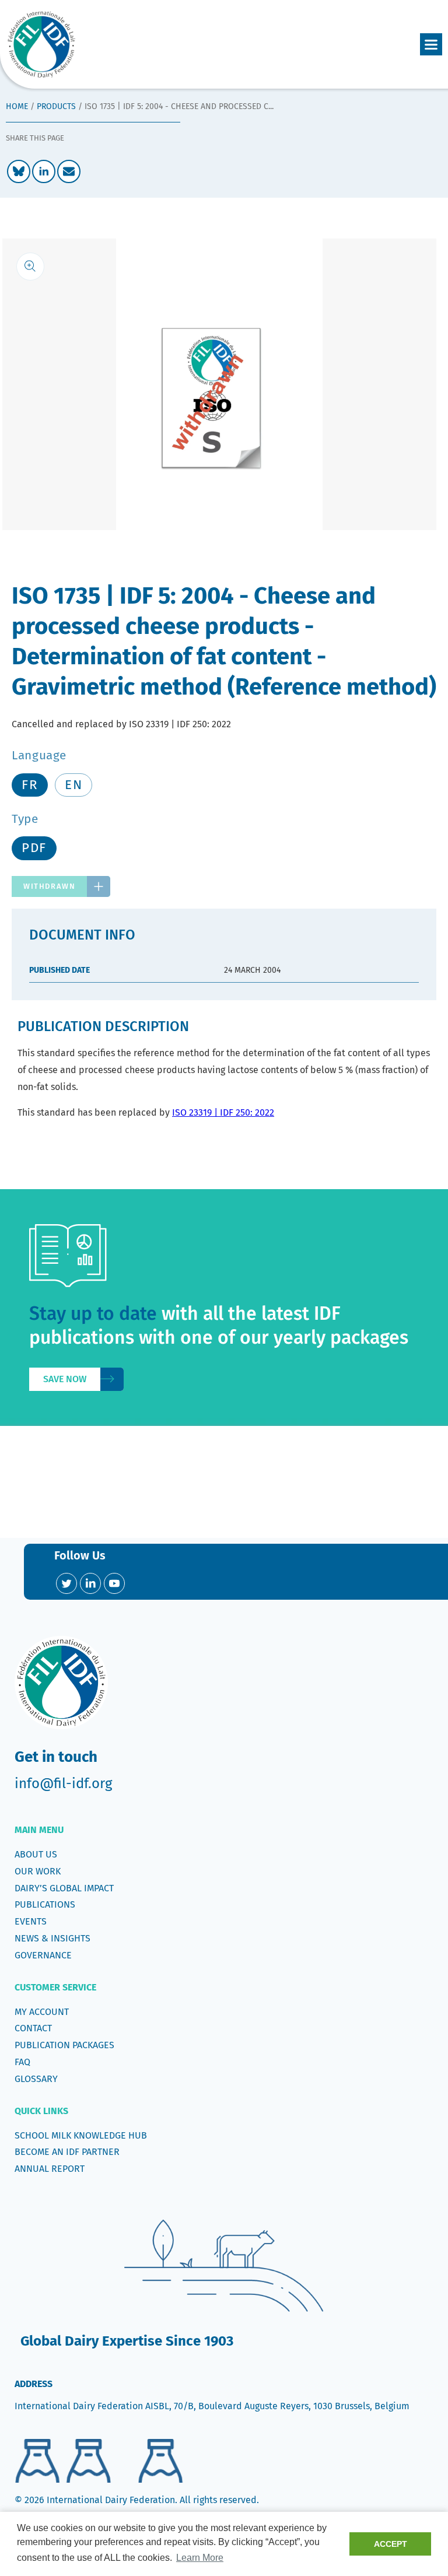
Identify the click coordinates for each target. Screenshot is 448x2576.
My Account (42, 2012)
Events (31, 1921)
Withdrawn (49, 886)
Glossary (36, 2079)
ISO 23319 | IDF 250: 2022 (223, 1112)
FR (30, 785)
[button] (431, 44)
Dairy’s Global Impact (64, 1888)
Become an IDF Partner (67, 2152)
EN (73, 785)
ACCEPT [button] (391, 2544)
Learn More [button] (200, 2558)
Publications (45, 1904)
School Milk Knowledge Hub (81, 2135)
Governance (43, 1955)
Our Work (38, 1871)
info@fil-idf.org (63, 1783)
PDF (34, 848)
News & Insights (52, 1938)
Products (56, 106)
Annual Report (50, 2169)
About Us (36, 1854)
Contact (33, 2028)
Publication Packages (64, 2045)
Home (17, 106)
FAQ (22, 2062)
